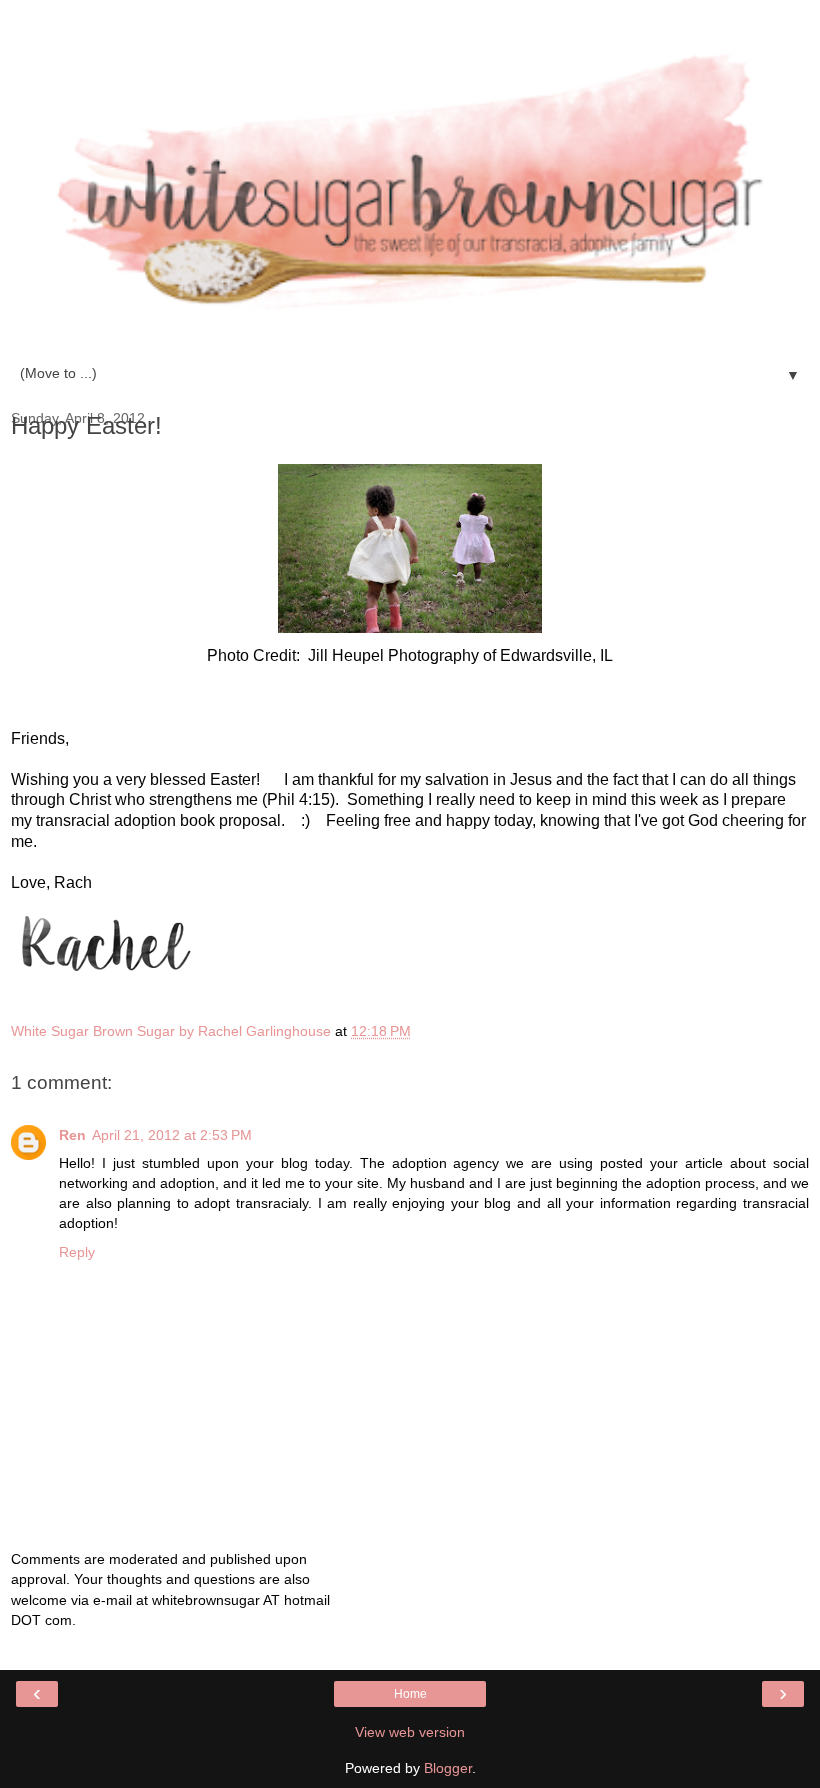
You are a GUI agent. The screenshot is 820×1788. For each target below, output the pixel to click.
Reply (77, 1252)
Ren (72, 1135)
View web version (410, 1732)
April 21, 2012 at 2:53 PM (172, 1135)
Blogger (448, 1768)
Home (410, 1694)
